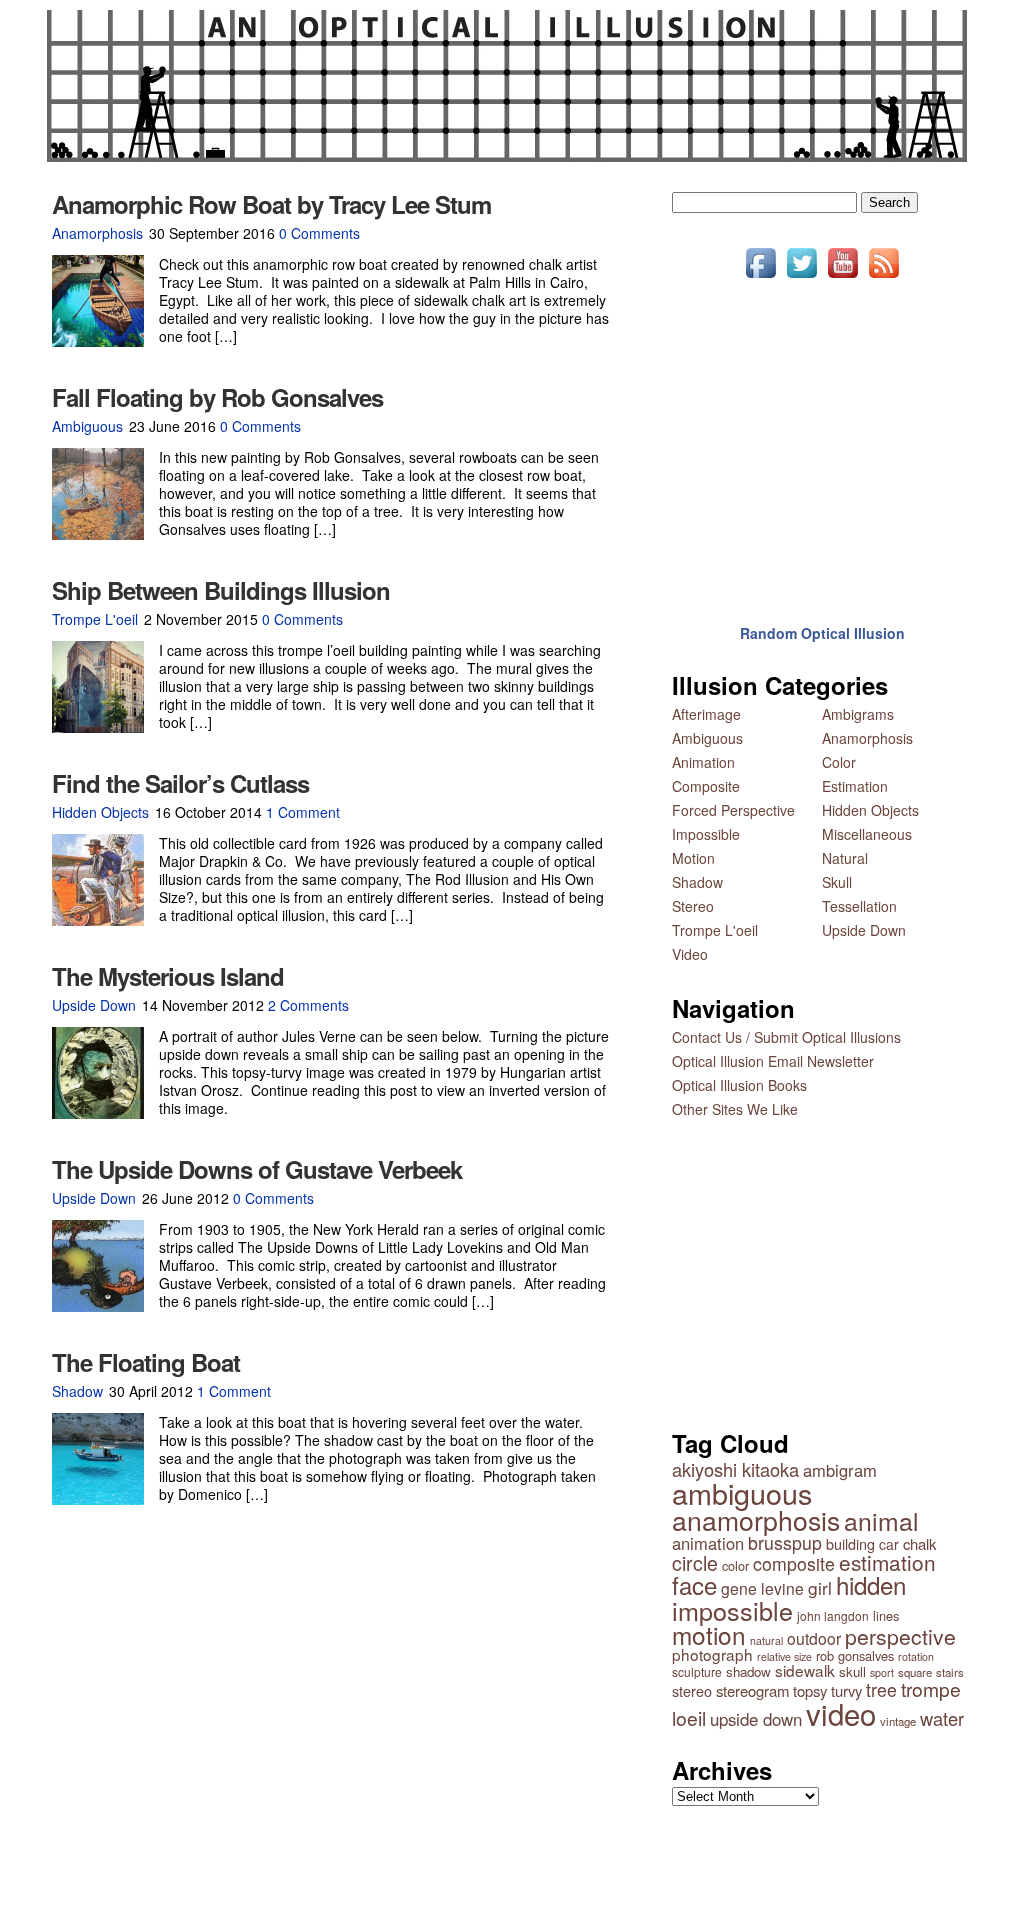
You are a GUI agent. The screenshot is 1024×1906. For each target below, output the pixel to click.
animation (708, 1543)
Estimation (855, 786)
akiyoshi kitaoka (735, 1469)
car (889, 1544)
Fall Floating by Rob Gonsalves (217, 397)
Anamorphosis (97, 233)
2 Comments (308, 1005)
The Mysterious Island (168, 976)
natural (766, 1640)
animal (881, 1520)
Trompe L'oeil (95, 619)
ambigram (840, 1470)
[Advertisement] (822, 438)
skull (852, 1671)
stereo (692, 1690)
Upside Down (94, 1005)
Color (839, 762)
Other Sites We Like (735, 1109)
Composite (706, 786)
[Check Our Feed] (883, 277)
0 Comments (319, 233)
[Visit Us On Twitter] (801, 277)
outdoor (814, 1638)
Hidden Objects (100, 812)
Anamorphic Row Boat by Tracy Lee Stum (271, 204)
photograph (712, 1654)
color (735, 1565)
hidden (871, 1584)
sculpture (697, 1671)
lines (886, 1615)
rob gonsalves (855, 1655)
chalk (919, 1543)
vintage (898, 1721)
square (915, 1672)
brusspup (785, 1542)
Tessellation (859, 906)
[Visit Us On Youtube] (842, 277)
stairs (950, 1672)
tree (881, 1689)
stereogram (752, 1690)
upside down (756, 1719)
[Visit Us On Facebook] (760, 277)
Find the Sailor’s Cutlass (180, 783)
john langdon (833, 1615)
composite (794, 1563)
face (694, 1584)
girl (820, 1587)
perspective (900, 1636)
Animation (703, 762)
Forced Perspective (733, 810)
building (850, 1543)
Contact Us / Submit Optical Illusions (786, 1037)
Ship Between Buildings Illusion (221, 590)
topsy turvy (827, 1690)
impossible (732, 1610)
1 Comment (303, 812)
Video (690, 954)
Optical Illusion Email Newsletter (773, 1061)
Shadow (77, 1391)
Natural (845, 858)
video (841, 1713)
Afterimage (706, 714)
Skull (837, 882)
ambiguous (742, 1492)
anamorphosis (756, 1519)
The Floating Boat (146, 1362)
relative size (784, 1656)
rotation (916, 1656)
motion (709, 1634)
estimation (887, 1562)
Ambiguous (87, 426)
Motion (693, 858)
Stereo (693, 906)
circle (695, 1563)
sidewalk (805, 1670)
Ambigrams (858, 714)
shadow (748, 1671)
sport (882, 1672)
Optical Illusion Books (739, 1085)
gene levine (762, 1588)
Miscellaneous (867, 834)
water (942, 1718)
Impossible (706, 834)
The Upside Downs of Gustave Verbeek (257, 1169)
